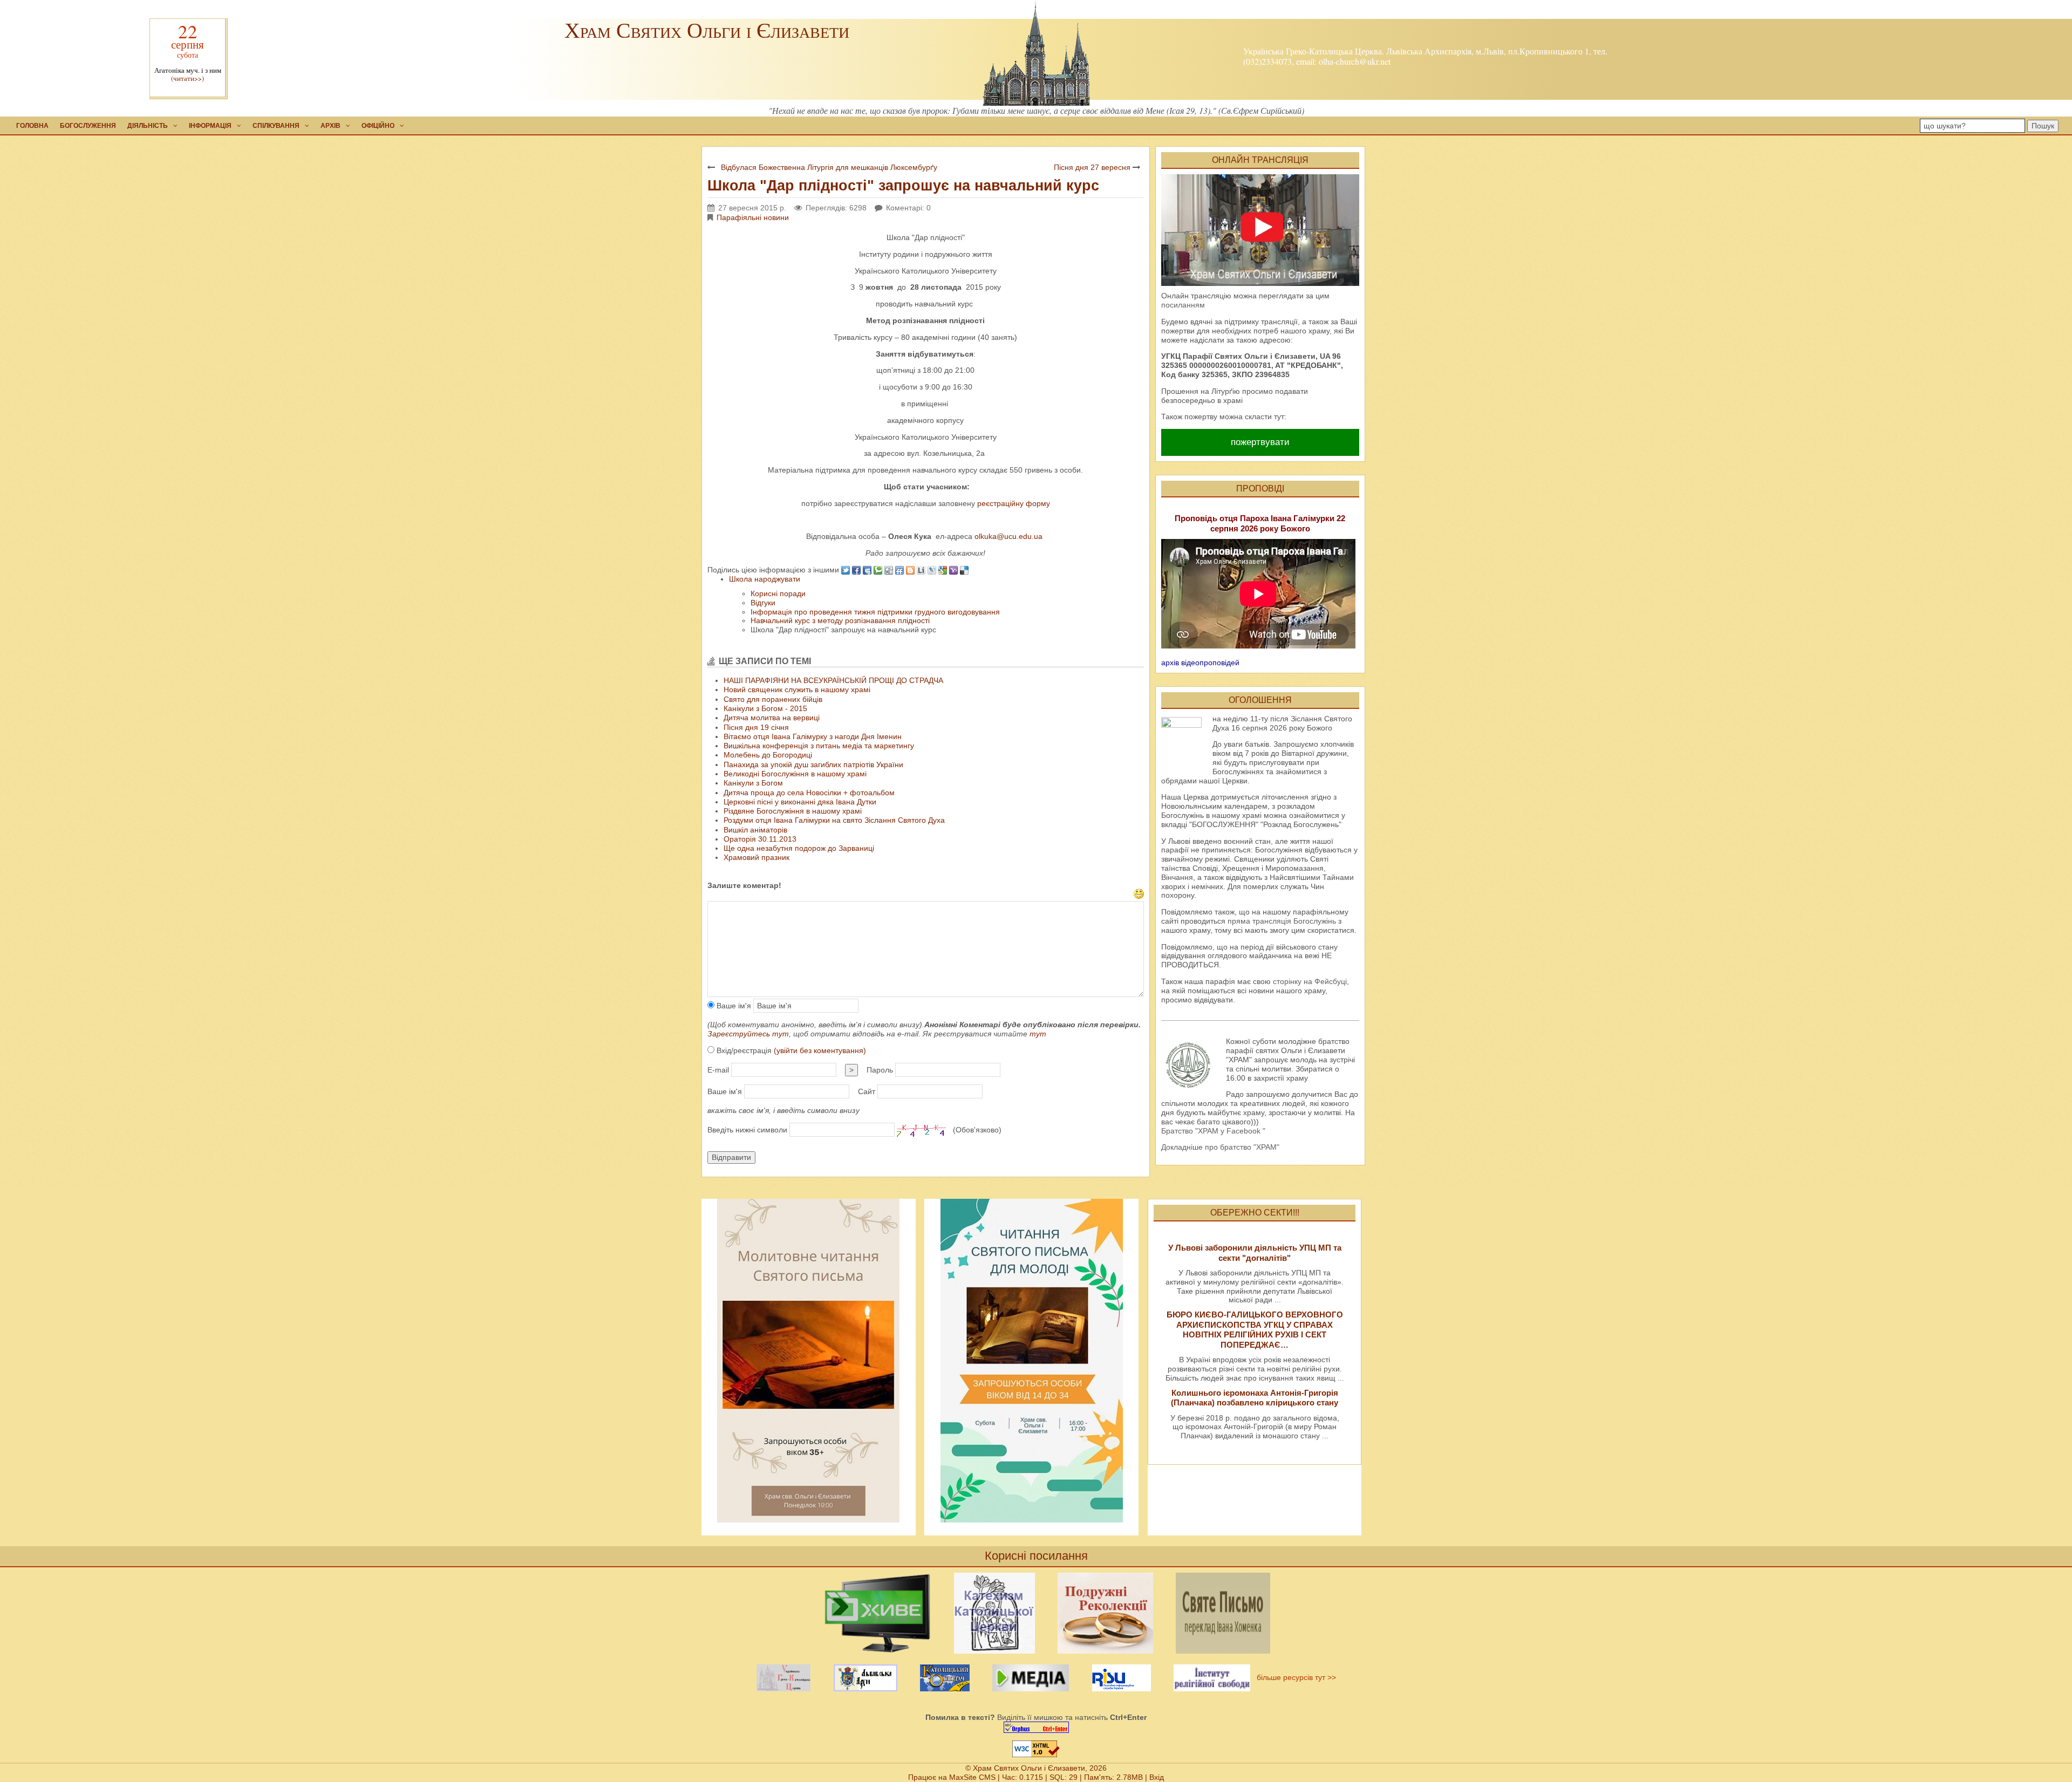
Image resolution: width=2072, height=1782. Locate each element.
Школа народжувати (765, 579)
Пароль (880, 1070)
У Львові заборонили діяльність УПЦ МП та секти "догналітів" (1255, 1252)
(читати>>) (188, 78)
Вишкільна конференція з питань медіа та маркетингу (819, 746)
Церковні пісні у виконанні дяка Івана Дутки (800, 802)
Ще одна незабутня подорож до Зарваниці (799, 848)
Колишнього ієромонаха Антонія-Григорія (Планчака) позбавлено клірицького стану (1255, 1398)
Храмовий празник (756, 857)
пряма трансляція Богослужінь (1282, 921)
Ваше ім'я (733, 1006)
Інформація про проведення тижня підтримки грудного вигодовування (875, 612)
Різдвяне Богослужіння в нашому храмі (793, 811)
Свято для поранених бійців (773, 699)
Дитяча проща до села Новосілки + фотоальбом (809, 793)
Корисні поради (778, 593)
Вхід (1157, 1777)
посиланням (1183, 305)
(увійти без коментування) (820, 1050)
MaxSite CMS (972, 1777)
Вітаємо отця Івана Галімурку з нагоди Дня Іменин (813, 736)
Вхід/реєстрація (790, 1050)
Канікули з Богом (753, 783)
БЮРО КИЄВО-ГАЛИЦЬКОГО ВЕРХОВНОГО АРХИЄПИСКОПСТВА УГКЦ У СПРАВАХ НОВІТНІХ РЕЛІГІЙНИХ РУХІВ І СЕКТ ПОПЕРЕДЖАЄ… (1255, 1329)
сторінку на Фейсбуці (1310, 981)
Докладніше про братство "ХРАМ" (1220, 1147)
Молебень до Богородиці (768, 755)
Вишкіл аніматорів (755, 830)
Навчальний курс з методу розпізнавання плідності (840, 620)
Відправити (731, 1157)
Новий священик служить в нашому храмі (797, 689)
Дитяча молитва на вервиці (772, 718)
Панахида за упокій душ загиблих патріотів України (813, 764)
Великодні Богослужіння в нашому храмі (795, 774)
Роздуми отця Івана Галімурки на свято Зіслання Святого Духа (834, 820)
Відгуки (763, 603)
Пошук (2043, 126)
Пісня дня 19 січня (756, 727)
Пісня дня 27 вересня (1092, 167)
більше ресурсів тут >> (1294, 1677)
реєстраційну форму (1014, 503)
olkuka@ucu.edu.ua (1008, 536)
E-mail (718, 1070)
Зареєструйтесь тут (748, 1034)
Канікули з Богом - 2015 (765, 708)
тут (1038, 1034)
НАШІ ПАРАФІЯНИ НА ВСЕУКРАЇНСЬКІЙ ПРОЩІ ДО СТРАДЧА (833, 680)
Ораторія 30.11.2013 (760, 839)
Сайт (867, 1091)
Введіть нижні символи (747, 1130)
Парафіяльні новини (753, 217)
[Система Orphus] (1036, 1727)
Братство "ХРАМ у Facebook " (1213, 1131)
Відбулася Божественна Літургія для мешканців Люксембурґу (829, 167)
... (1278, 1300)
